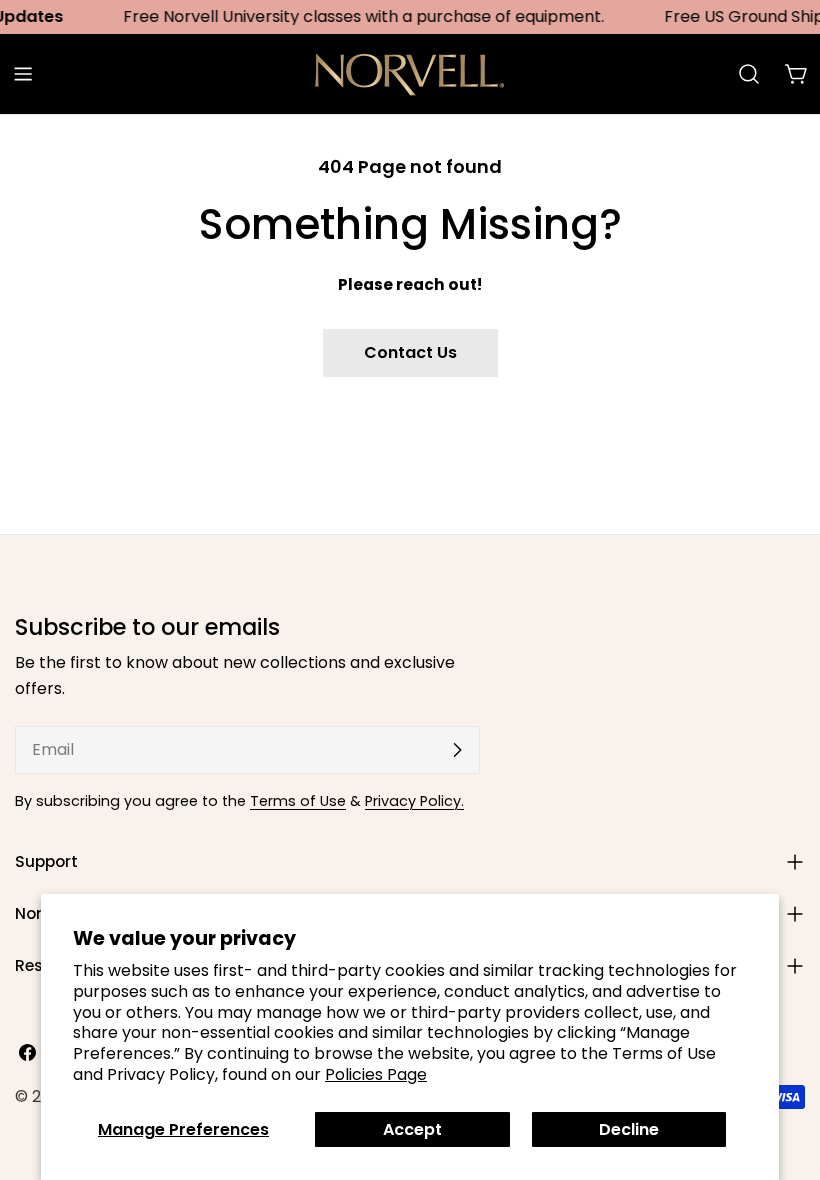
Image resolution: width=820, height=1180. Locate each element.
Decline (629, 1129)
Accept (412, 1129)
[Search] (749, 74)
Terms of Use (298, 801)
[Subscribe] (457, 750)
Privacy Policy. (414, 801)
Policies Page (376, 1074)
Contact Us (410, 352)
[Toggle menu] (23, 74)
